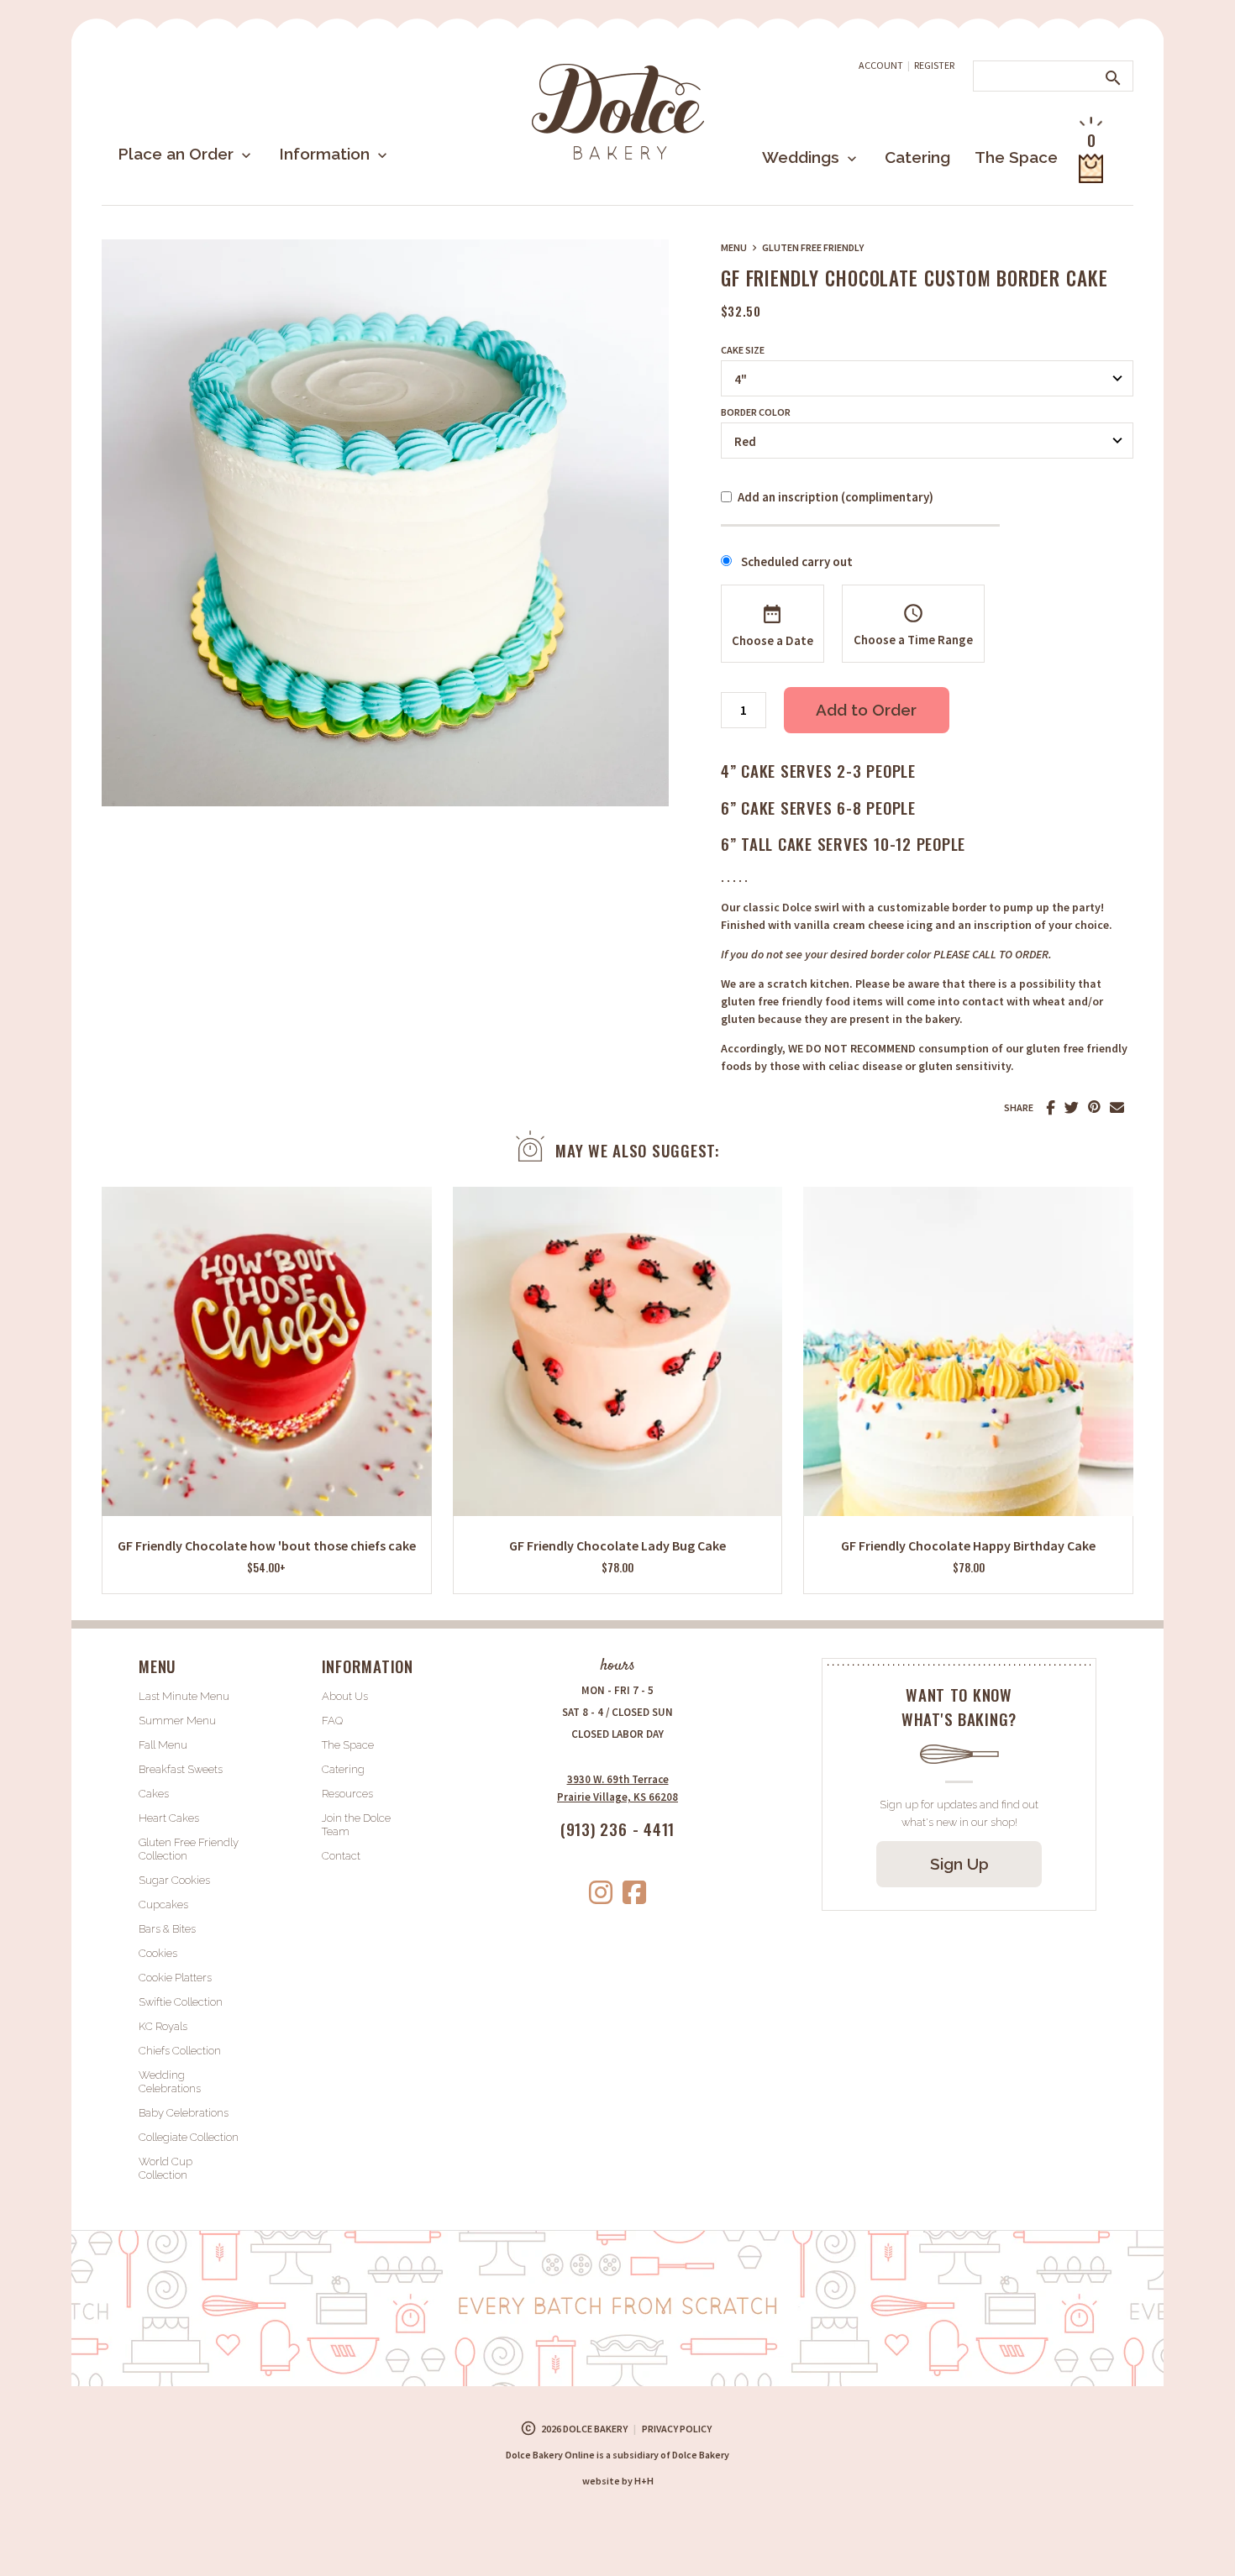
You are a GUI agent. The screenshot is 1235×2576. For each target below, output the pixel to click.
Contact (341, 1856)
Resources (347, 1794)
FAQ (332, 1721)
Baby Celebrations (184, 2113)
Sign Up (959, 1864)
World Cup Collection (166, 2168)
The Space (1016, 157)
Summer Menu (177, 1721)
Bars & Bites (167, 1929)
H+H (618, 2481)
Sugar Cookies (174, 1880)
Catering (917, 157)
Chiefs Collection (180, 2051)
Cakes (154, 1794)
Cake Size (743, 350)
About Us (345, 1696)
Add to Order (866, 710)
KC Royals (163, 2026)
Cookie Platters (175, 1978)
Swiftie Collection (181, 2002)
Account (881, 65)
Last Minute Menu (184, 1696)
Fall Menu (163, 1745)
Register (934, 65)
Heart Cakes (169, 1818)
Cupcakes (163, 1904)
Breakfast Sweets (181, 1769)
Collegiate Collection (189, 2137)
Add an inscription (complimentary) (836, 497)
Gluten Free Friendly (813, 247)
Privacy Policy (677, 2429)
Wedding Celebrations (170, 2082)
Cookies (158, 1953)
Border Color (756, 412)
